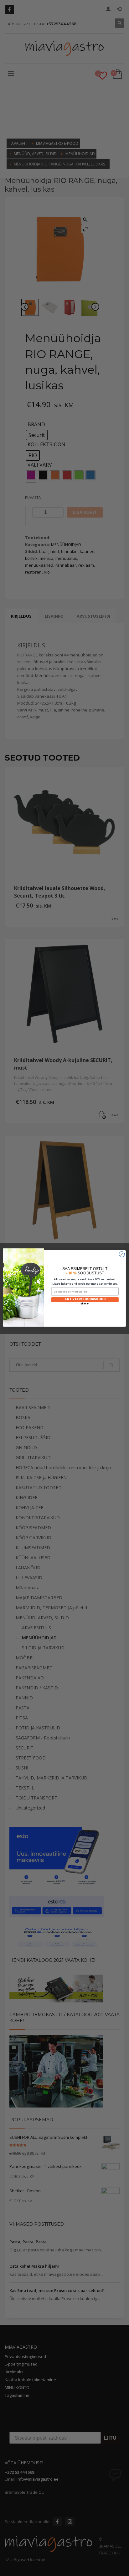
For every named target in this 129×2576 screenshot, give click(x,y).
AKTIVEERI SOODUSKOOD (85, 1299)
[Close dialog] (122, 1254)
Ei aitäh (85, 1304)
